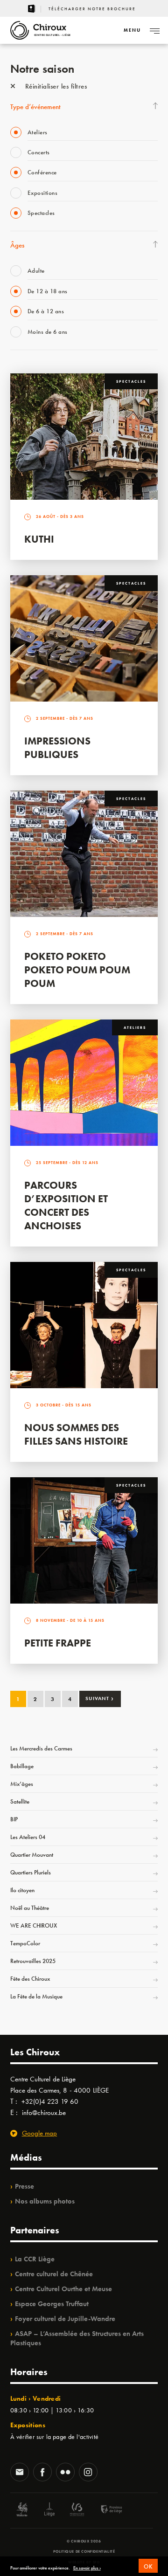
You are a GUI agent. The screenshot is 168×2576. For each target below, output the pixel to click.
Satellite (20, 1801)
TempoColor (25, 1943)
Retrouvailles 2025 (33, 1961)
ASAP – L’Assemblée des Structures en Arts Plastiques (77, 2338)
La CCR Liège (35, 2259)
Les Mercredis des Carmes (41, 1748)
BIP (14, 1819)
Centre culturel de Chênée (54, 2274)
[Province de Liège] (105, 2511)
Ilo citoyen (22, 1890)
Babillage (22, 1766)
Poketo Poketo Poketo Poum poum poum (77, 970)
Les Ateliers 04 (28, 1837)
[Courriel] (20, 2473)
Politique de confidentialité (84, 2551)
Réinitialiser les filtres (55, 86)
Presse (24, 2186)
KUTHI (39, 539)
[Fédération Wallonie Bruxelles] (77, 2511)
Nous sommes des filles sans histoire (76, 1434)
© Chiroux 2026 (84, 2541)
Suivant (100, 1698)
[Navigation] (154, 30)
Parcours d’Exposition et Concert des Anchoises (66, 1205)
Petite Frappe (58, 1643)
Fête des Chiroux (30, 1979)
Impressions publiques (57, 748)
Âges (17, 245)
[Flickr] (65, 2473)
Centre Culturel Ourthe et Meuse (63, 2289)
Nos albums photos (45, 2201)
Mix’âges (22, 1784)
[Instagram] (88, 2473)
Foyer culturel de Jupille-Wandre (65, 2319)
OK (148, 2566)
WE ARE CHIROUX (34, 1925)
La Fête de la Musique (36, 1996)
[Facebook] (42, 2473)
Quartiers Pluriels (31, 1872)
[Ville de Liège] (49, 2511)
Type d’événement (35, 107)
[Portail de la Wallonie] (22, 2511)
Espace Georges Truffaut (52, 2304)
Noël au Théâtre (30, 1908)
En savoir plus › (87, 2568)
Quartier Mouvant (32, 1855)
